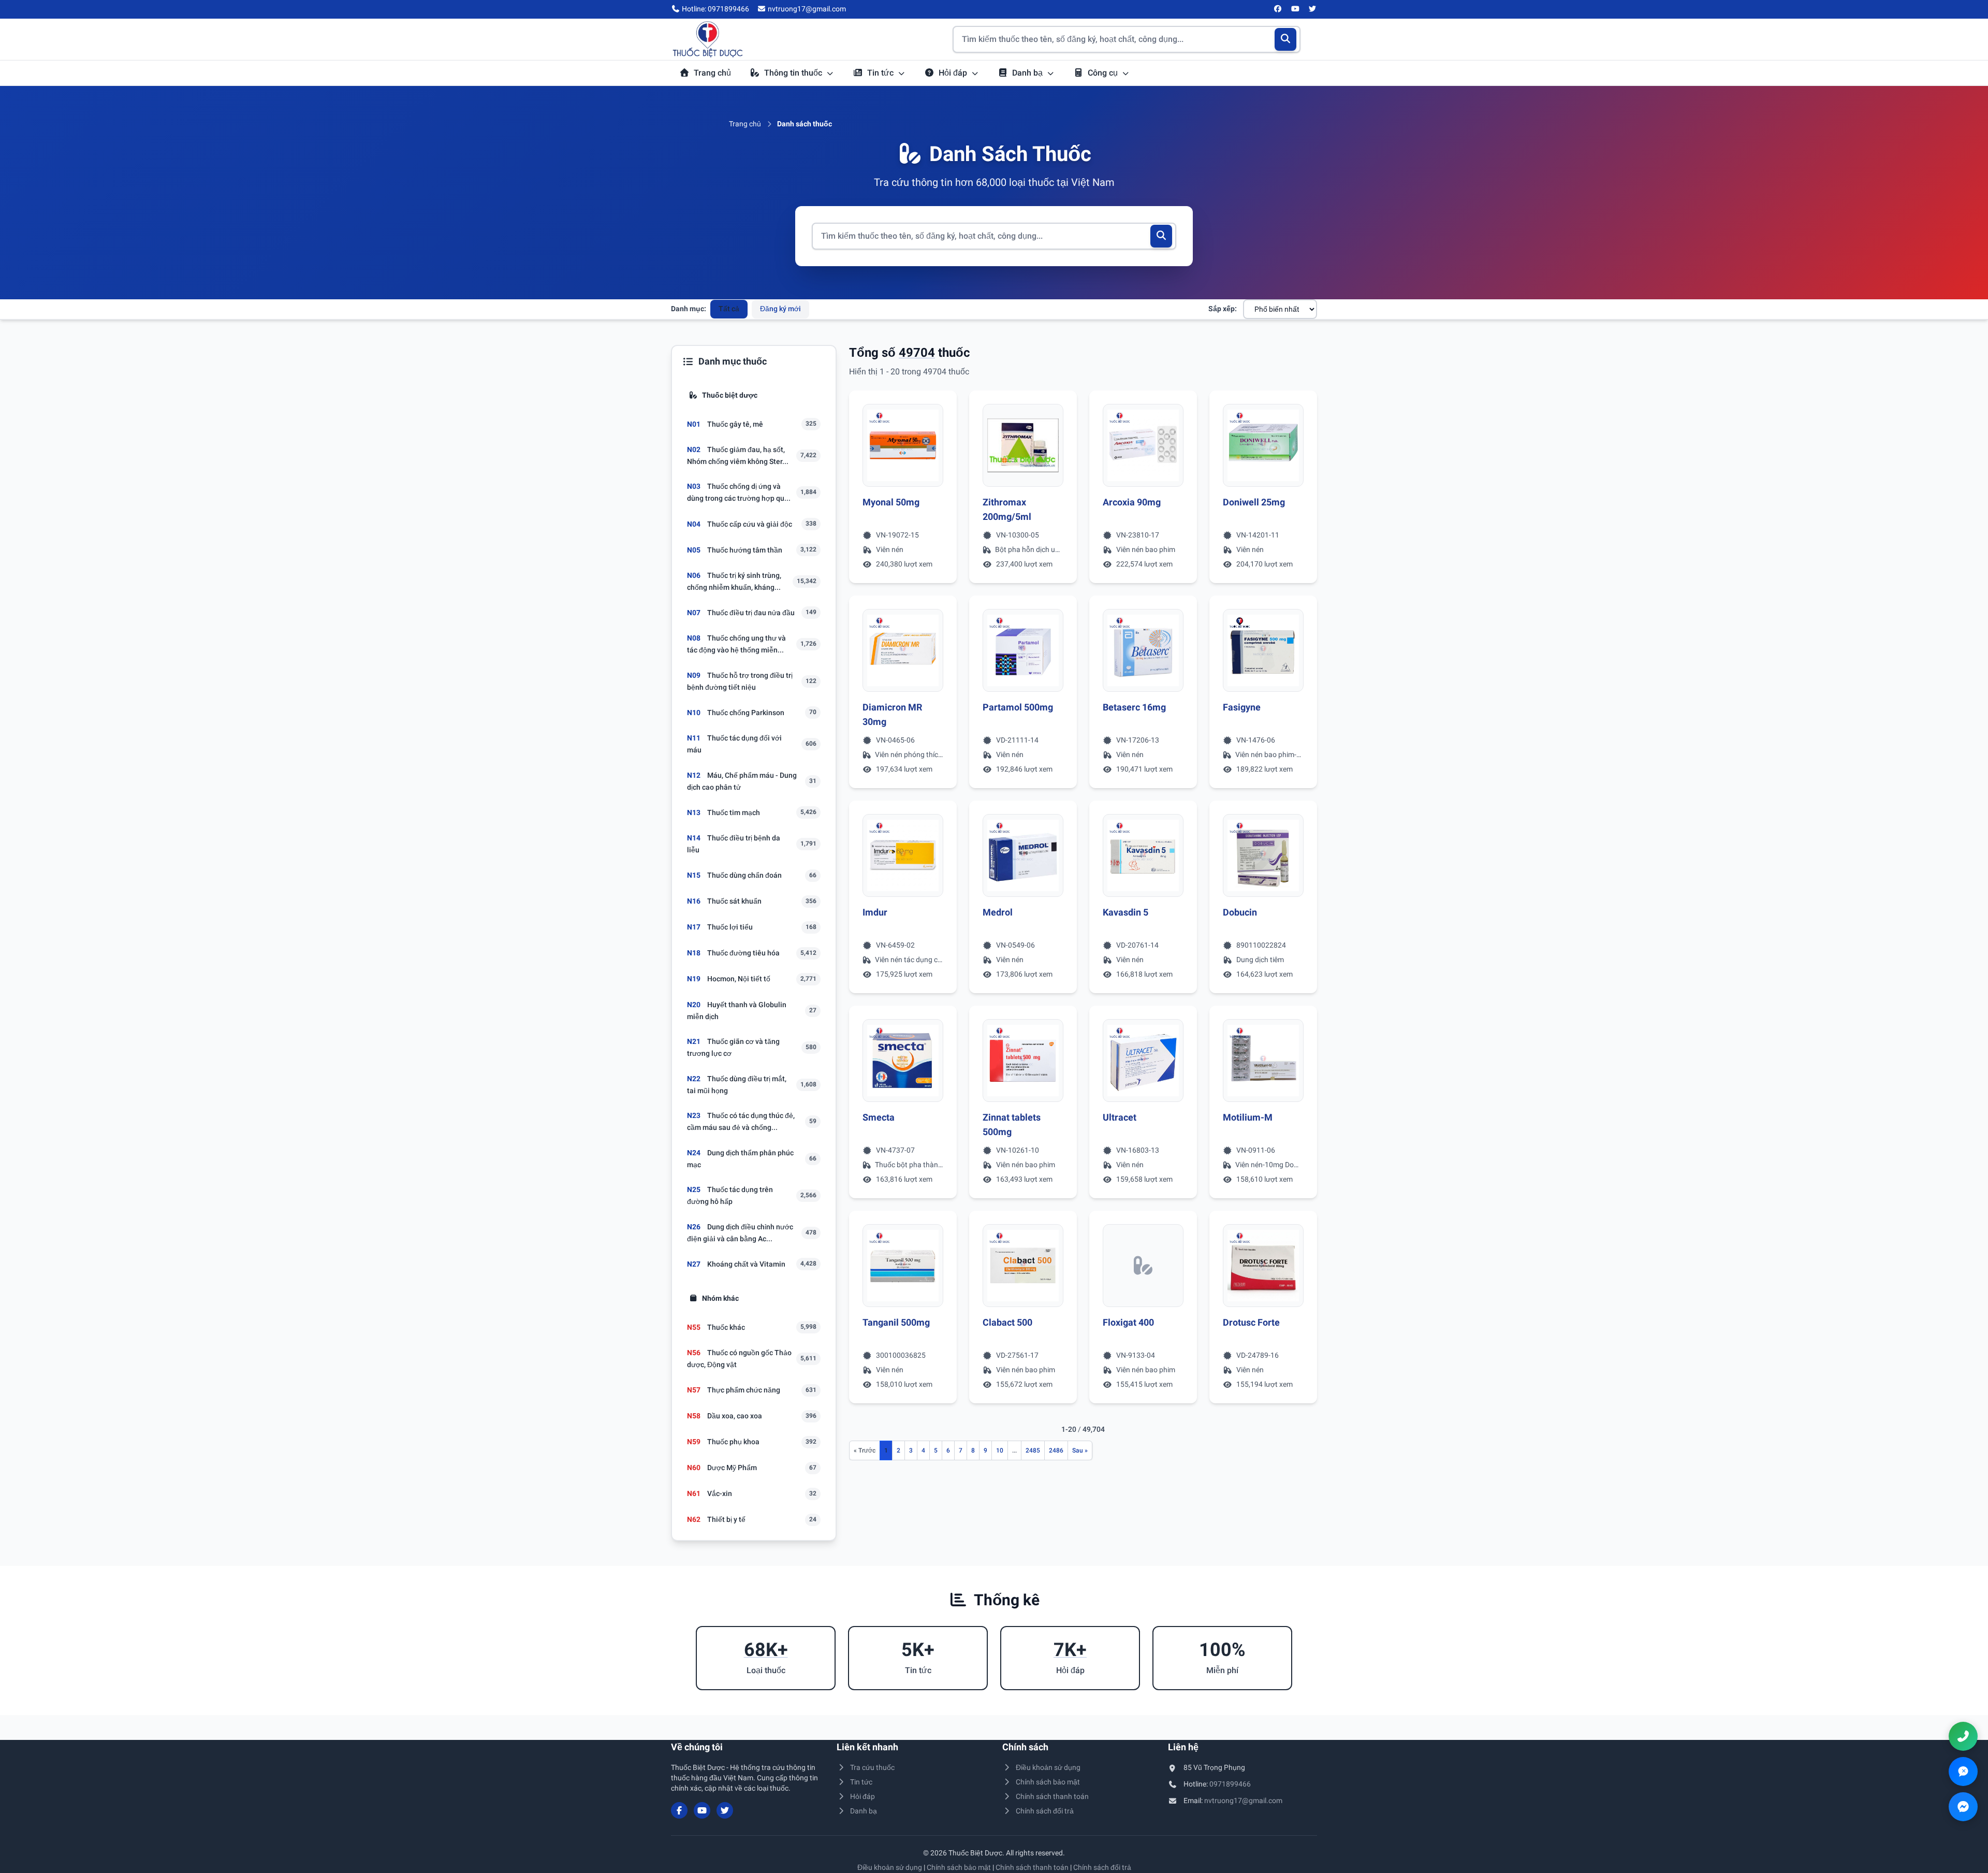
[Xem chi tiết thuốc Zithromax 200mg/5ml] (1023, 445)
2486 (1056, 1450)
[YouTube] (1295, 9)
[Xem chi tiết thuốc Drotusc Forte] (1263, 1266)
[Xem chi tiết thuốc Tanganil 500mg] (903, 1266)
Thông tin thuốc (794, 73)
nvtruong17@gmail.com (1243, 1801)
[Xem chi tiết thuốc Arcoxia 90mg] (1143, 445)
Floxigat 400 (1128, 1322)
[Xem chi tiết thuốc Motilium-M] (1263, 1061)
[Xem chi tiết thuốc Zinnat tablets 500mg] (1023, 1061)
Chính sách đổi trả (1045, 1811)
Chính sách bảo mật (1048, 1782)
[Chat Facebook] (1963, 1807)
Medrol (998, 912)
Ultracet (1120, 1117)
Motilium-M (1248, 1117)
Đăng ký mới (780, 309)
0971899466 (1230, 1784)
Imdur (875, 912)
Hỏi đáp (954, 73)
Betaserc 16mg (1134, 707)
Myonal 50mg (891, 502)
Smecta (879, 1117)
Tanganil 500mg (896, 1322)
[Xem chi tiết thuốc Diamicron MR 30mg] (903, 650)
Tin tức (881, 73)
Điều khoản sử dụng (1048, 1767)
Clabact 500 (1007, 1322)
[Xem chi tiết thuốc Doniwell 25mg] (1263, 445)
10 (1000, 1450)
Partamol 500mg (1018, 707)
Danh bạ (1028, 73)
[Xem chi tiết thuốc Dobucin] (1263, 855)
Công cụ (1104, 73)
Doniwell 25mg (1254, 502)
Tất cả (729, 309)
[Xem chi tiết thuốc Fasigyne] (1263, 650)
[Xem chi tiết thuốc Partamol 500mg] (1023, 650)
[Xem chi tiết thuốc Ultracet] (1143, 1061)
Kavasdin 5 (1125, 912)
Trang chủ (712, 73)
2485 (1033, 1450)
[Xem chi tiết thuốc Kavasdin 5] (1143, 855)
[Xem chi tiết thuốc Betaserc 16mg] (1143, 650)
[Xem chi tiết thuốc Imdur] (903, 855)
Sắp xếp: (1223, 309)
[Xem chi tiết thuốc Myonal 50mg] (903, 445)
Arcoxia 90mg (1132, 502)
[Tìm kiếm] (1286, 39)
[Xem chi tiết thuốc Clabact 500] (1023, 1266)
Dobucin (1240, 912)
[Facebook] (1278, 9)
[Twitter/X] (1313, 9)
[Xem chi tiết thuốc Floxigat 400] (1143, 1266)
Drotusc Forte (1251, 1322)
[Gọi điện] (1963, 1736)
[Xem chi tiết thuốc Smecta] (903, 1061)
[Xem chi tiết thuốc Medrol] (1023, 855)
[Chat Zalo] (1963, 1772)
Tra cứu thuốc (872, 1767)
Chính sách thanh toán (1052, 1796)
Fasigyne (1242, 707)
